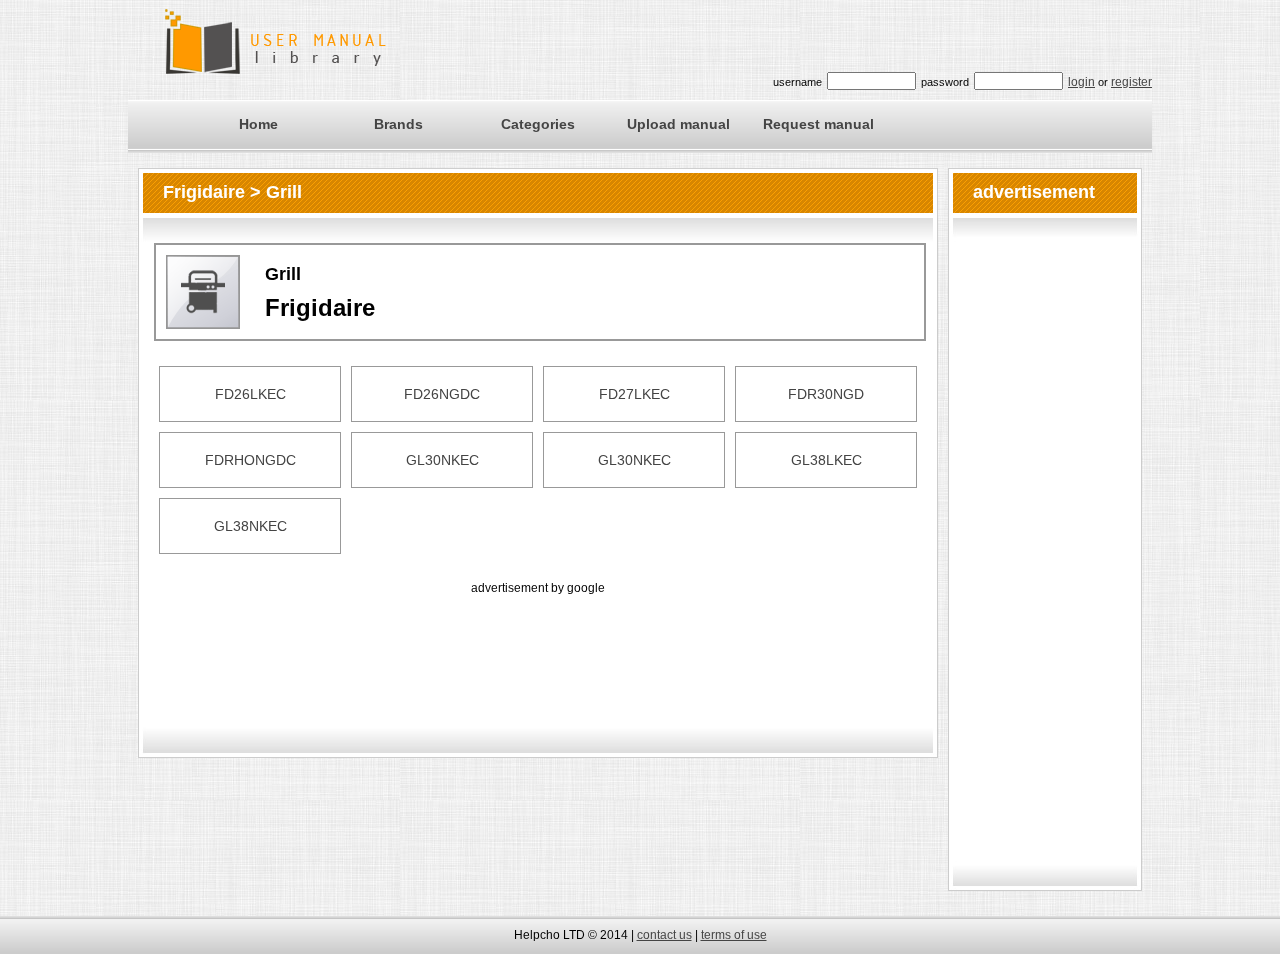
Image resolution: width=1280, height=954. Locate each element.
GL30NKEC (442, 460)
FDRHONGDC (250, 460)
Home (258, 124)
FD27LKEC (634, 394)
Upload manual (678, 124)
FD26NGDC (442, 394)
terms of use (734, 935)
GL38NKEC (250, 526)
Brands (398, 124)
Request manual (818, 124)
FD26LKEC (250, 394)
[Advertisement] (538, 644)
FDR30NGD (826, 394)
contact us (664, 935)
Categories (538, 124)
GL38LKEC (826, 460)
